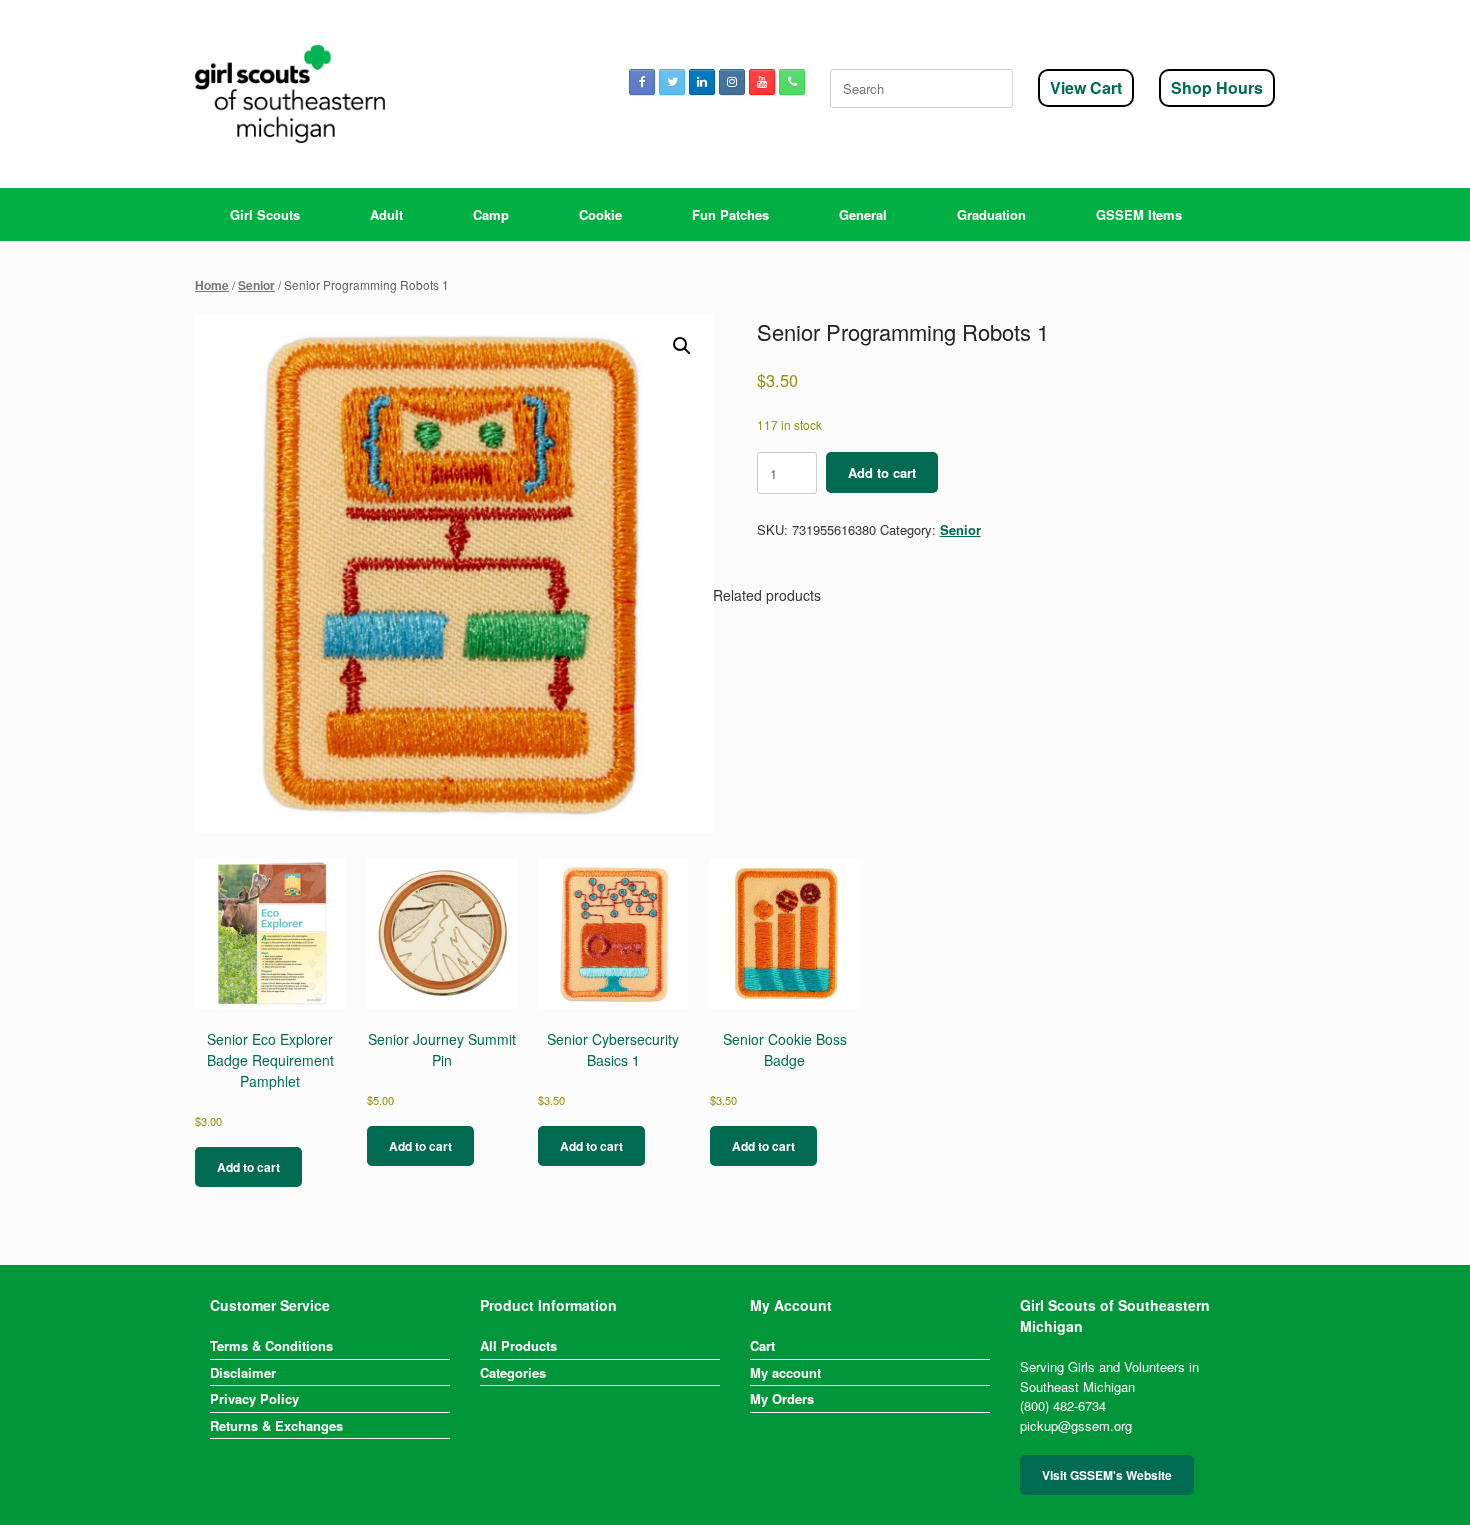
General (863, 214)
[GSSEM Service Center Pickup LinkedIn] (702, 82)
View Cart (1086, 87)
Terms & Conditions (271, 1345)
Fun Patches (730, 214)
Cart (762, 1345)
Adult (386, 214)
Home (212, 285)
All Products (518, 1345)
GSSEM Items (1139, 214)
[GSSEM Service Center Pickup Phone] (792, 82)
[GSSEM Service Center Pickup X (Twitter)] (672, 82)
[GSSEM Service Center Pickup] (290, 94)
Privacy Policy (254, 1398)
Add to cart (882, 472)
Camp (491, 214)
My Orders (782, 1398)
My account (785, 1372)
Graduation (991, 214)
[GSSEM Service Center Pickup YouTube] (762, 82)
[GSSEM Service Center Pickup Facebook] (642, 82)
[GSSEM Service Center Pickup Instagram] (732, 82)
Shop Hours (1217, 87)
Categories (513, 1372)
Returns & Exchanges (276, 1425)
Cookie (600, 214)
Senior (256, 285)
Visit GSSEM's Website (1107, 1475)
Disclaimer (243, 1372)
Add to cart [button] (248, 1167)
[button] (682, 346)
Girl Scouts (265, 214)
